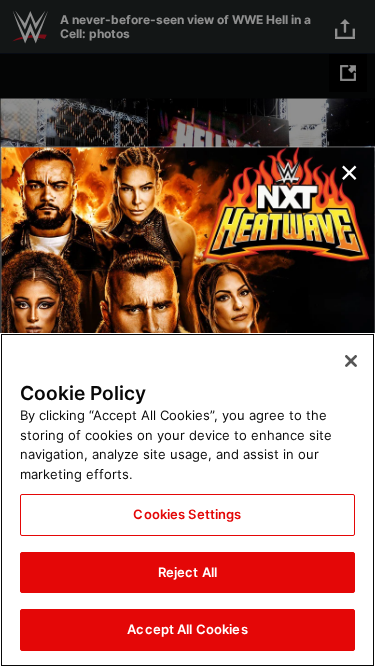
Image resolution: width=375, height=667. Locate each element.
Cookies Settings (187, 514)
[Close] (351, 361)
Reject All (187, 572)
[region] (187, 500)
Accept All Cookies (187, 629)
